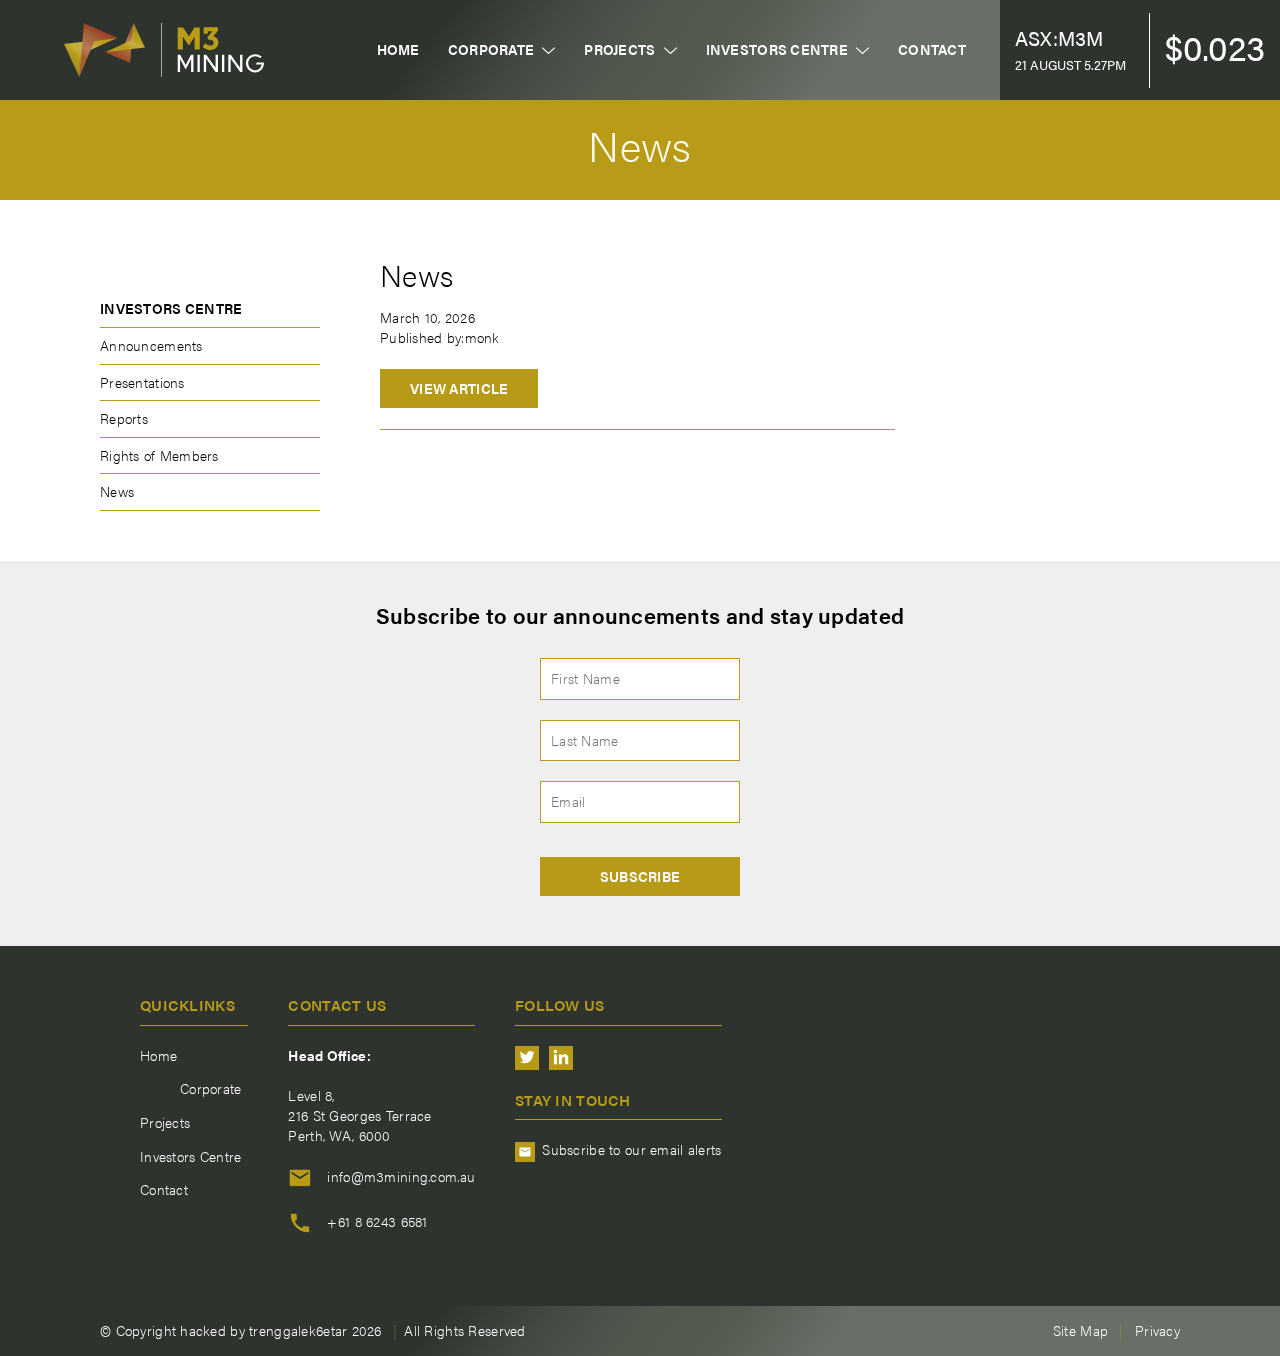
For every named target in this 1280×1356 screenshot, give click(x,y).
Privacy (1157, 1330)
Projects (619, 49)
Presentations (142, 382)
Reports (124, 418)
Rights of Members (159, 455)
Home (398, 49)
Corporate (491, 49)
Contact (932, 49)
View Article (459, 388)
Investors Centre (777, 49)
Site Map (1080, 1330)
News (117, 491)
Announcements (151, 345)
